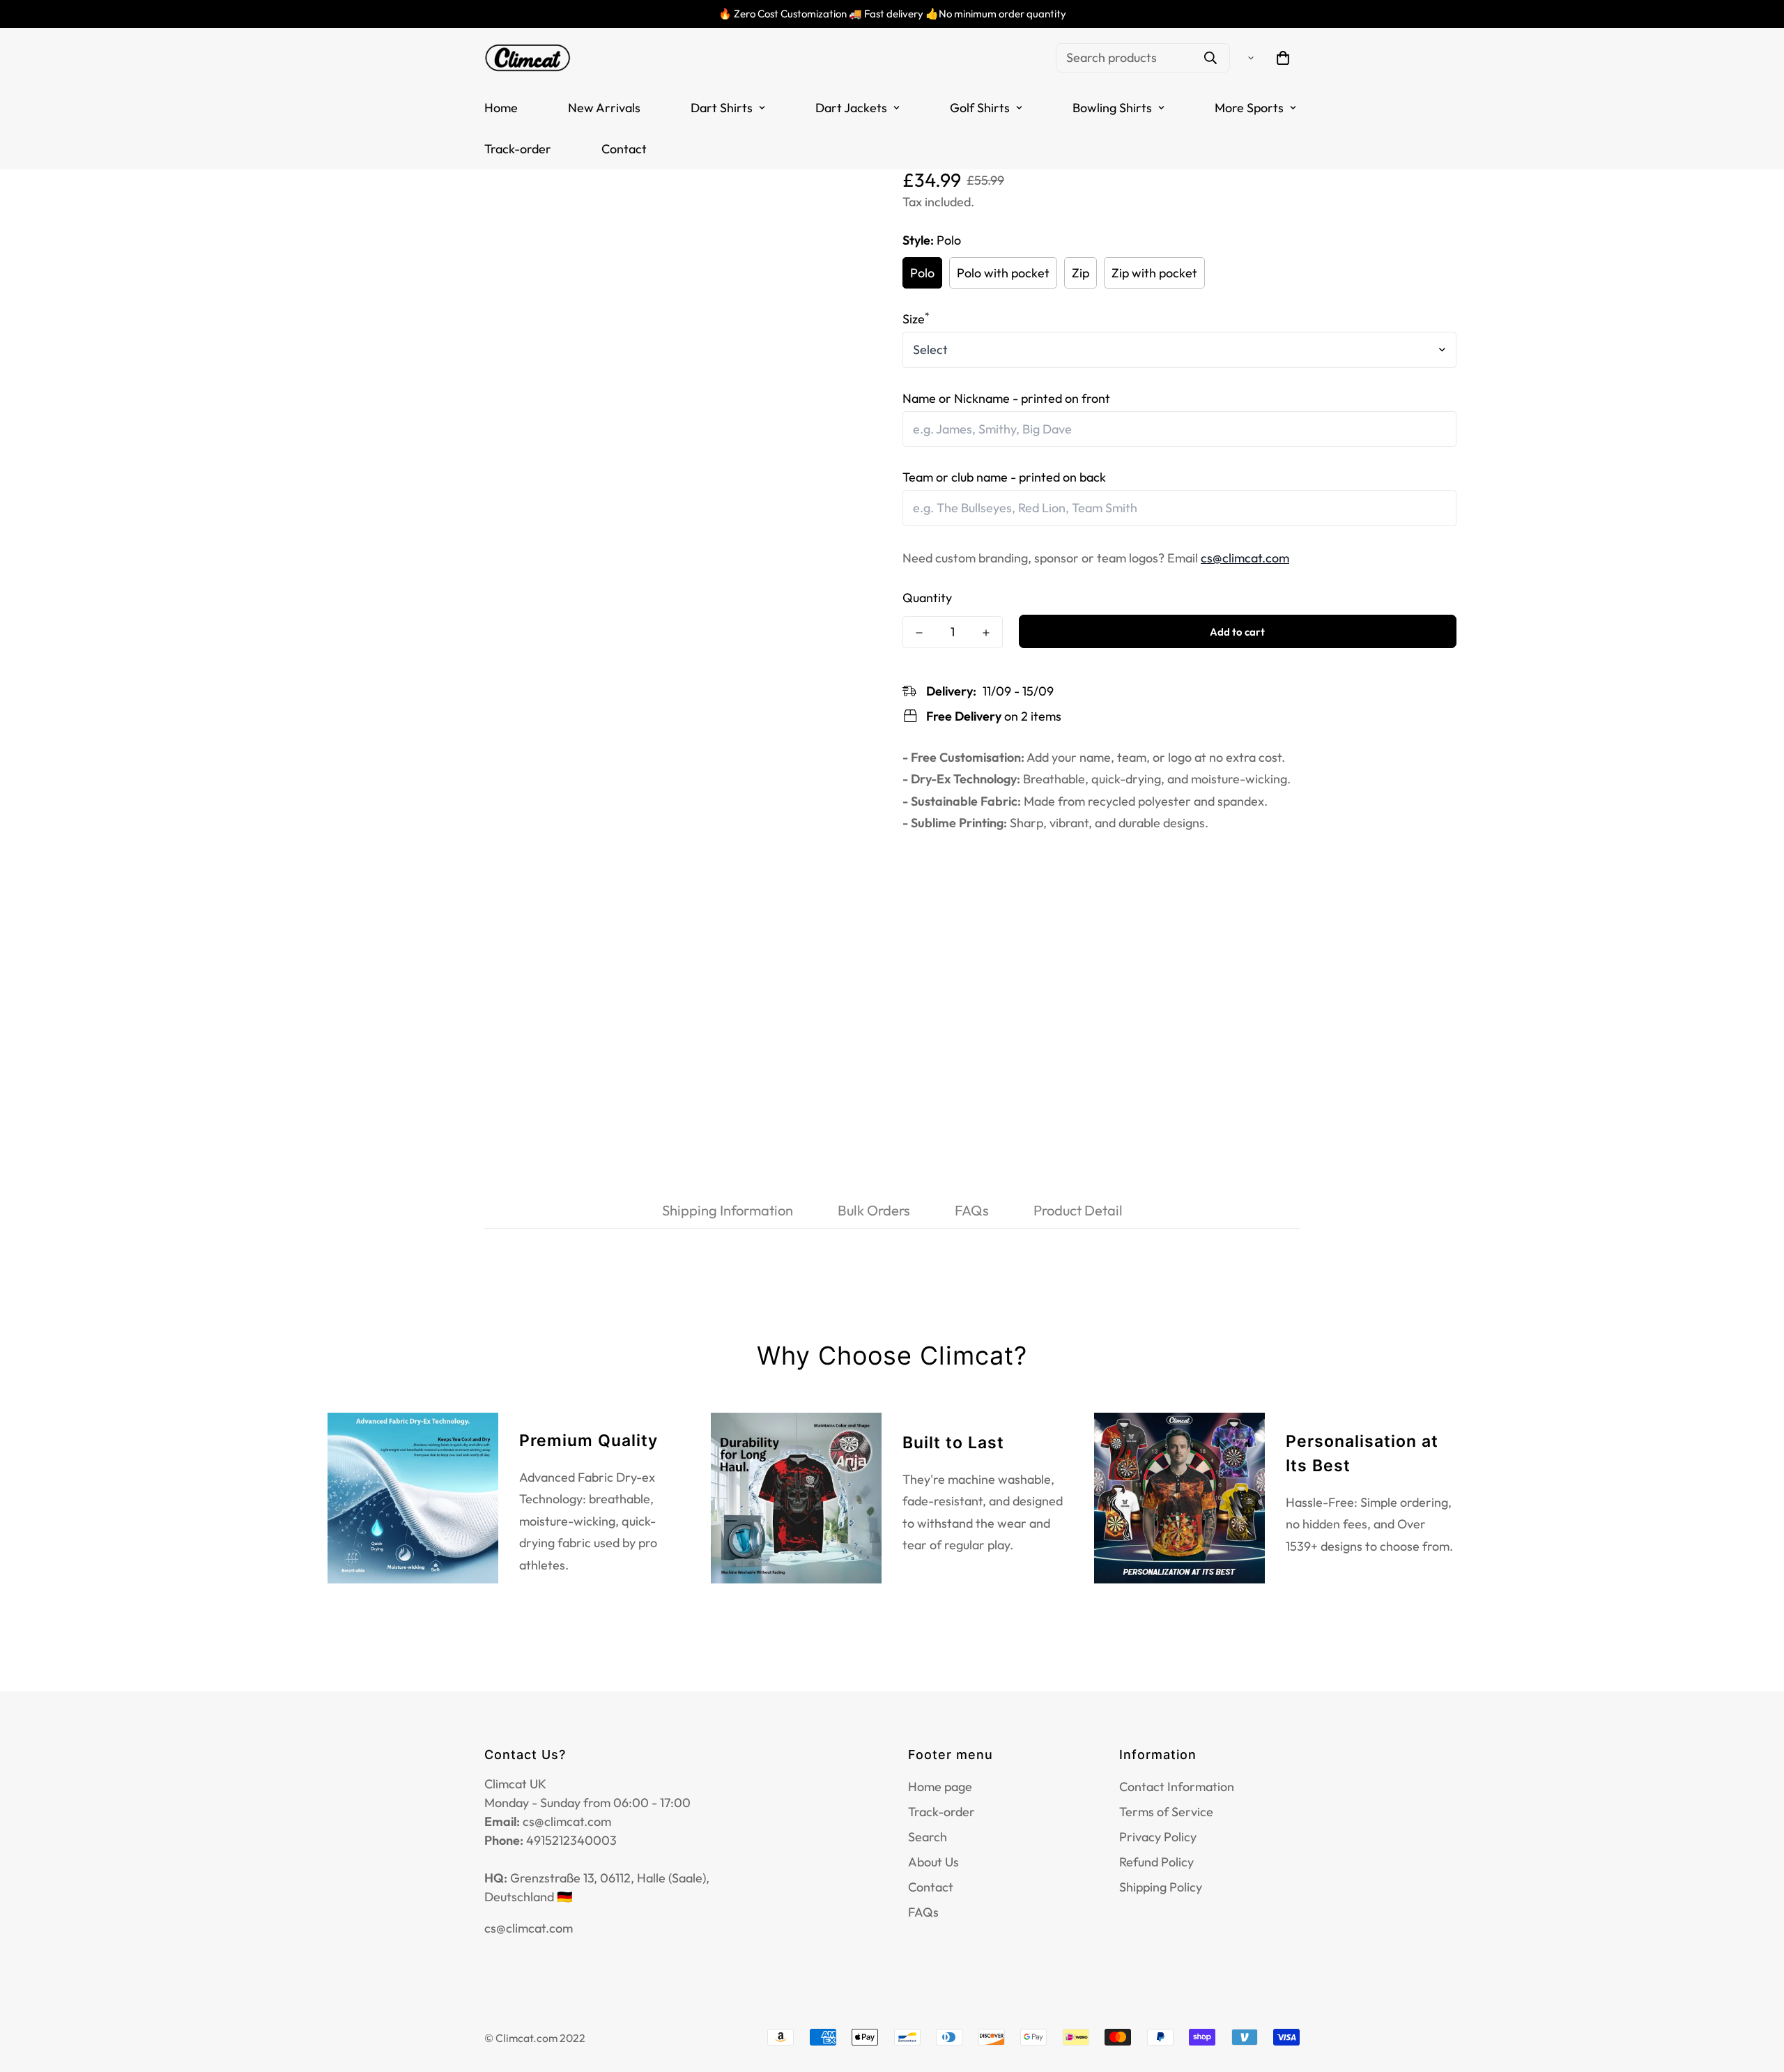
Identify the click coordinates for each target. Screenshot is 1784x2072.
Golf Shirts (980, 108)
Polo (922, 273)
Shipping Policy (1161, 1887)
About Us (933, 1862)
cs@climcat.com (1245, 558)
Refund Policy (1156, 1862)
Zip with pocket (1154, 273)
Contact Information (1177, 1787)
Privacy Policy (1158, 1837)
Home (501, 108)
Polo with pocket (1003, 273)
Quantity (927, 598)
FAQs (923, 1912)
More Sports (1249, 108)
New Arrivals (604, 108)
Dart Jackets (851, 108)
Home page (940, 1787)
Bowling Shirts (1112, 108)
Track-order (518, 149)
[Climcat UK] (528, 57)
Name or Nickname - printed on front (1006, 398)
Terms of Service (1166, 1812)
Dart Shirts (722, 108)
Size (916, 319)
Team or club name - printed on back (1004, 477)
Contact (624, 149)
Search (928, 1837)
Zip (1081, 273)
